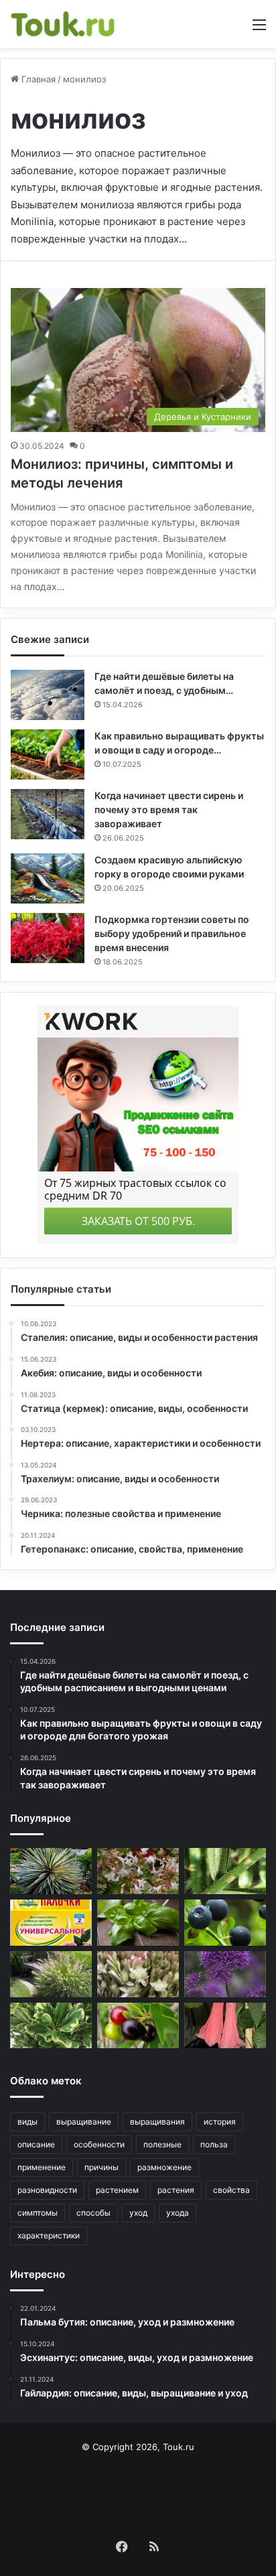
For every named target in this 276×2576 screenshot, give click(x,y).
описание (36, 2144)
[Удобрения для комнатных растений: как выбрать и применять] (51, 1923)
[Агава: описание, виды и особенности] (51, 1871)
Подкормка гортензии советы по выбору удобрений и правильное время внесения (172, 933)
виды (27, 2122)
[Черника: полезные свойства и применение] (225, 1923)
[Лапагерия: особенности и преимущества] (225, 2026)
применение (42, 2167)
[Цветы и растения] (64, 24)
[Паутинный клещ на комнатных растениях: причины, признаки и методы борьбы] (225, 1871)
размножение (164, 2167)
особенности (99, 2144)
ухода (178, 2213)
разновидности (47, 2190)
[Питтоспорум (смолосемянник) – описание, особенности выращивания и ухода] (51, 2026)
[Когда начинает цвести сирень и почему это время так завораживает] (48, 814)
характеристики (49, 2235)
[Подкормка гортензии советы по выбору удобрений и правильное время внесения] (48, 938)
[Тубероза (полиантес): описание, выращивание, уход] (138, 1974)
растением (117, 2190)
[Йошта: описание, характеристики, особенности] (138, 2026)
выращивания (157, 2122)
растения (176, 2190)
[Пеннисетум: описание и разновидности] (51, 1974)
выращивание (84, 2122)
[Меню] (259, 29)
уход (138, 2213)
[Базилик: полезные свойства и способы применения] (138, 1923)
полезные (162, 2144)
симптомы (38, 2213)
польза (214, 2144)
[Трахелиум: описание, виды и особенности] (225, 1974)
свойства (231, 2190)
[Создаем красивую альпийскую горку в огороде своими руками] (48, 878)
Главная (37, 79)
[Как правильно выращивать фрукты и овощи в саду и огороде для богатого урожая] (48, 755)
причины (101, 2167)
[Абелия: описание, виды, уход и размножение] (138, 1871)
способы (93, 2213)
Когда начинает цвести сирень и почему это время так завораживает (169, 809)
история (220, 2122)
